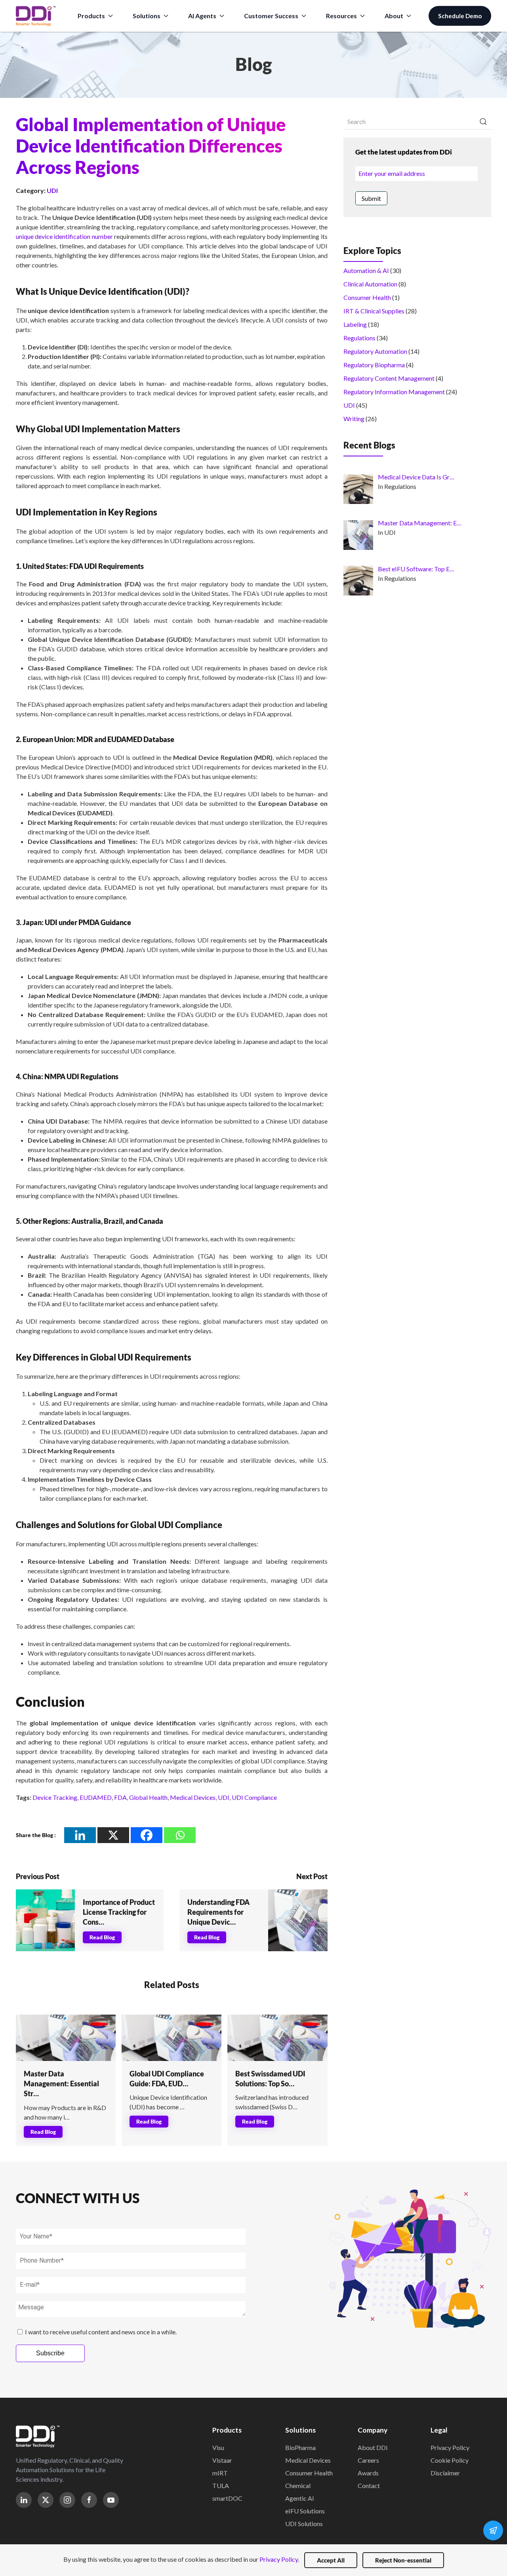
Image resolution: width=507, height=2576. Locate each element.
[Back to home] (36, 16)
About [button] (394, 16)
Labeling (355, 324)
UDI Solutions (304, 2524)
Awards (368, 2473)
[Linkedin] (80, 1835)
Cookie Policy (450, 2460)
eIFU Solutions (305, 2511)
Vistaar (222, 2460)
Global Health (148, 1797)
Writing (354, 419)
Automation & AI (366, 270)
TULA (221, 2485)
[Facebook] (147, 1835)
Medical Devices (193, 1797)
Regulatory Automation (375, 351)
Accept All (331, 2560)
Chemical (298, 2485)
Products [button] (91, 16)
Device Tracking (55, 1797)
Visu (218, 2447)
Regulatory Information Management (394, 392)
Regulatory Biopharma (374, 365)
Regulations (359, 338)
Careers (368, 2460)
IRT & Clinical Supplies (374, 311)
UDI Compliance (254, 1797)
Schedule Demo (460, 16)
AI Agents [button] (202, 16)
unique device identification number (64, 236)
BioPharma (300, 2447)
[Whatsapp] (180, 1835)
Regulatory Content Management (389, 378)
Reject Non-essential (403, 2560)
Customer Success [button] (271, 16)
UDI (52, 190)
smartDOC (227, 2498)
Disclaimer (445, 2473)
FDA (120, 1797)
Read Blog (102, 1937)
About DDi (373, 2447)
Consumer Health (367, 297)
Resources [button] (341, 16)
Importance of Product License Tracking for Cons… (119, 1912)
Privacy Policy (450, 2447)
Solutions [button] (147, 16)
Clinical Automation (370, 284)
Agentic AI (300, 2498)
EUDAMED (96, 1797)
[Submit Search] (483, 122)
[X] (113, 1835)
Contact (369, 2485)
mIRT (220, 2473)
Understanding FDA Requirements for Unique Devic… (218, 1912)
